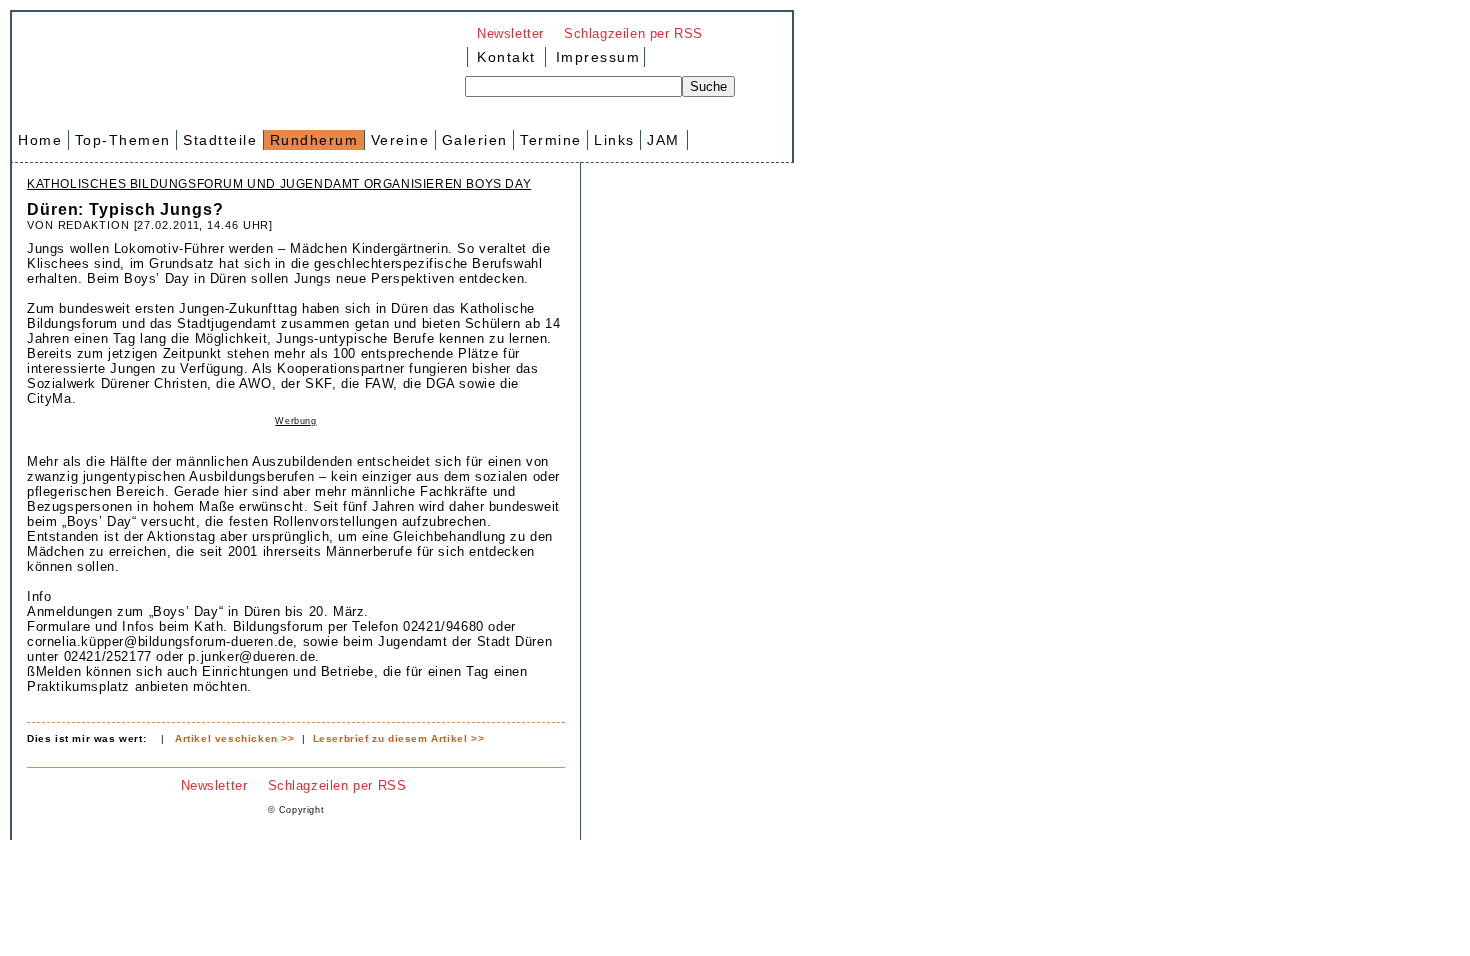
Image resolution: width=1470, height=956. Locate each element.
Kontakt (506, 57)
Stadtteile (220, 140)
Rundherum (314, 140)
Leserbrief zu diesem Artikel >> (399, 738)
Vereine (400, 140)
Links (614, 140)
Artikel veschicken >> (235, 738)
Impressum (595, 57)
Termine (551, 140)
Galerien (475, 140)
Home (40, 140)
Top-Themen (123, 140)
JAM (663, 140)
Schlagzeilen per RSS (633, 33)
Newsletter (510, 33)
